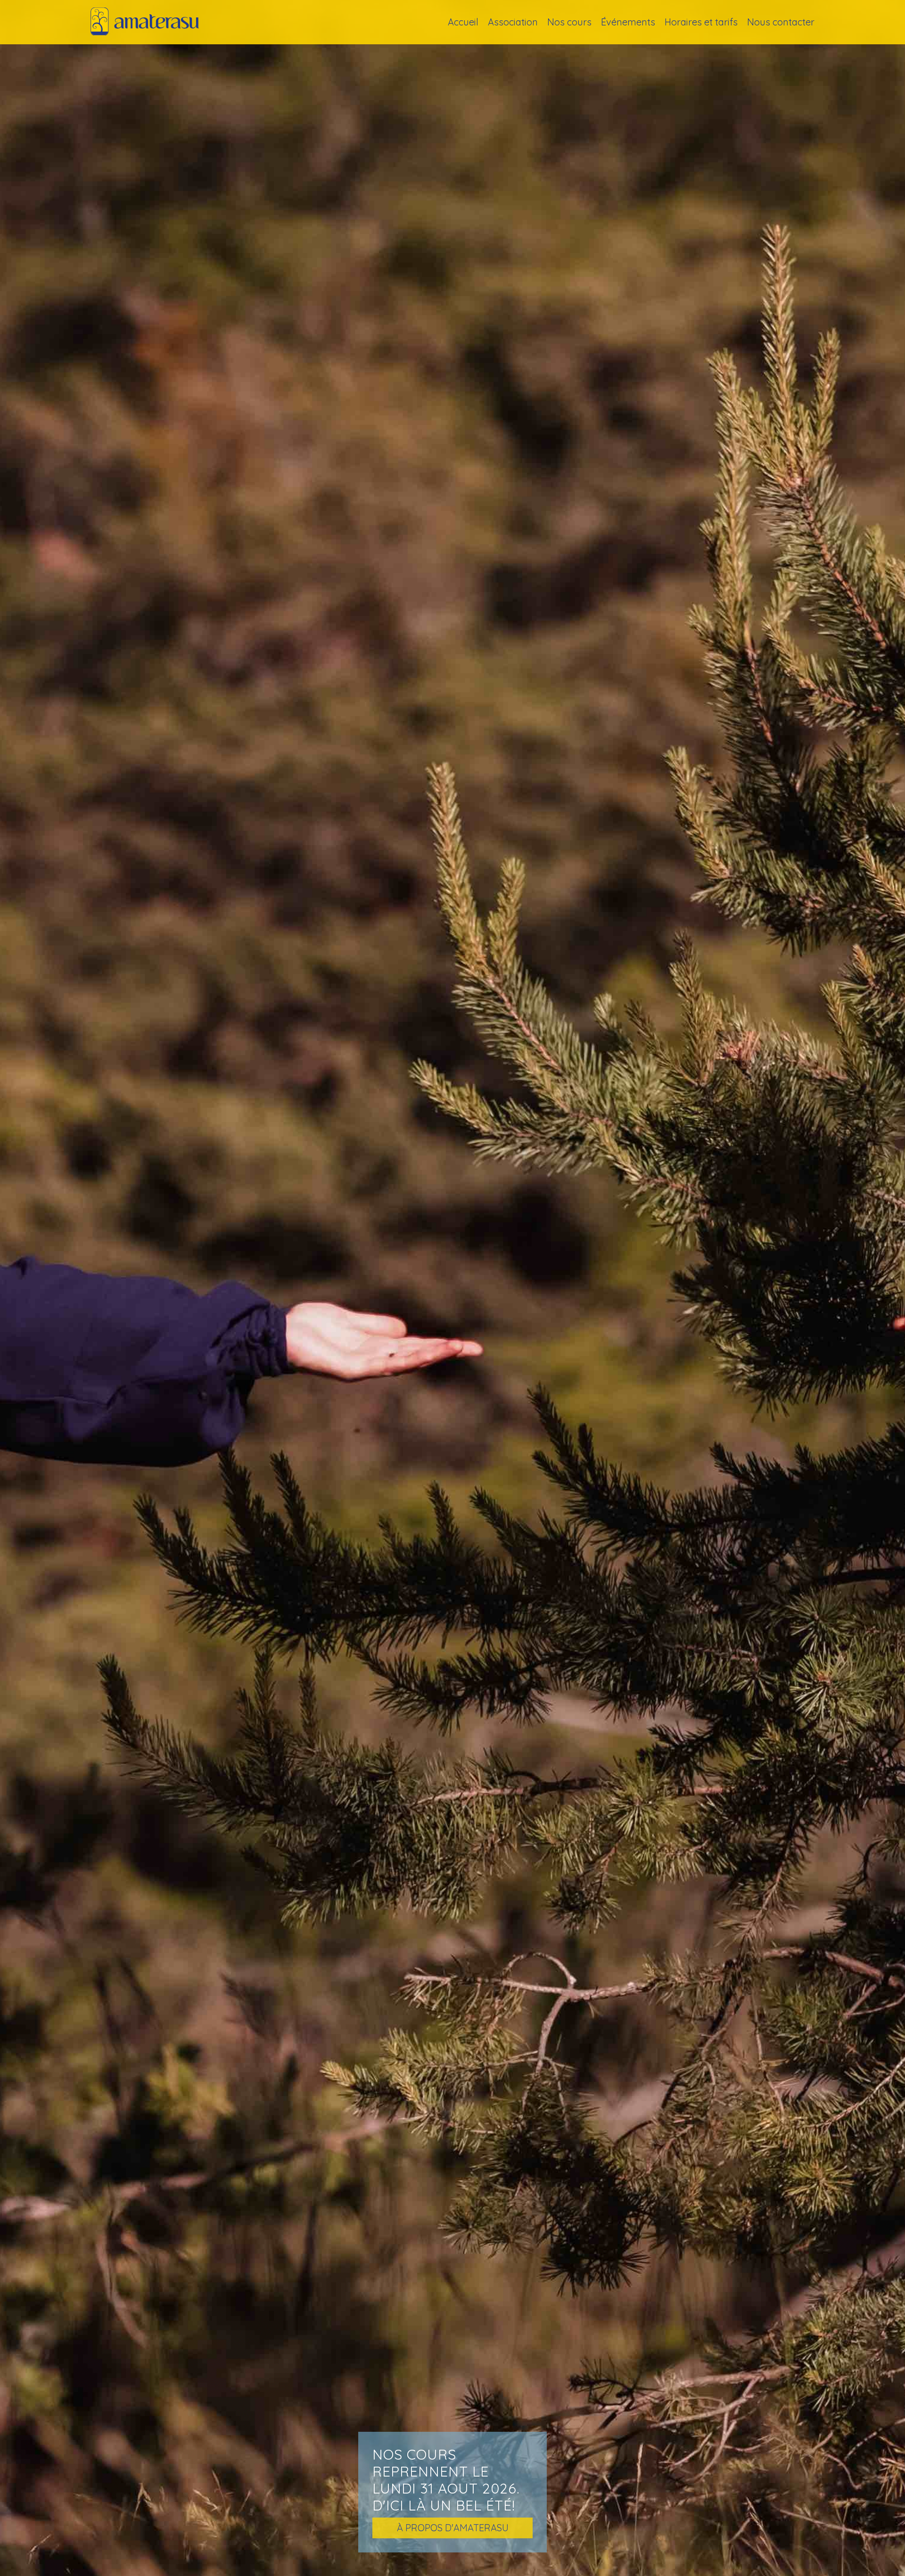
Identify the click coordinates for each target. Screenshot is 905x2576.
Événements (628, 22)
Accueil (463, 22)
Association (513, 22)
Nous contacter (781, 22)
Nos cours (569, 22)
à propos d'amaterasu (453, 2528)
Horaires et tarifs (701, 22)
